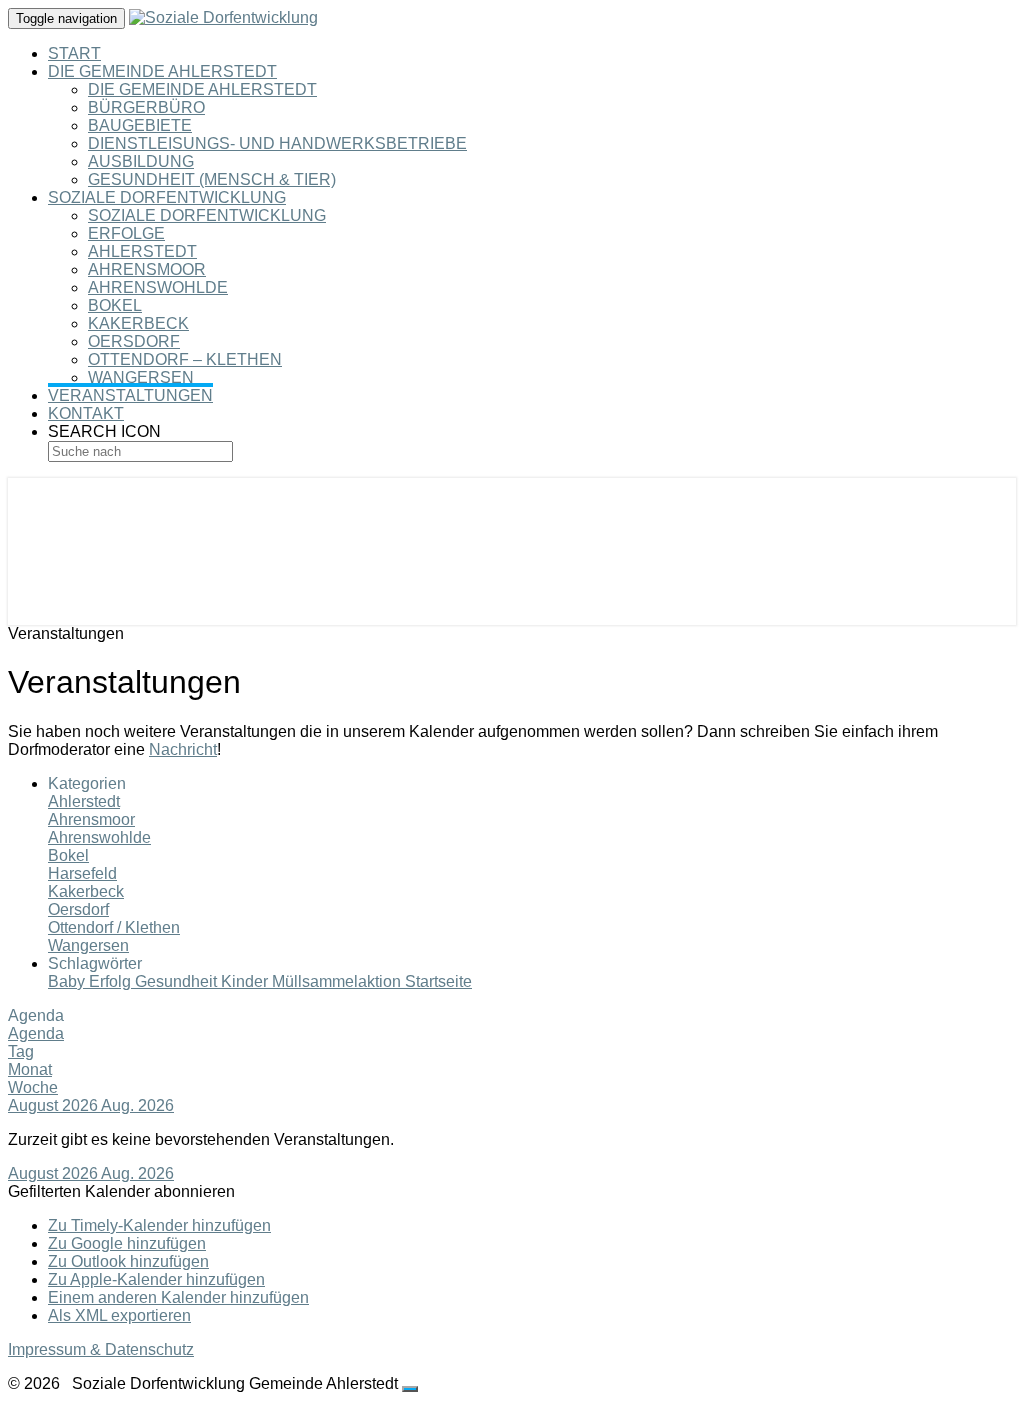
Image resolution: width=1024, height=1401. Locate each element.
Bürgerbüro (146, 107)
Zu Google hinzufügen (127, 1243)
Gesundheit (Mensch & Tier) (212, 179)
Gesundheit (178, 981)
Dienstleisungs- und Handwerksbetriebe (277, 143)
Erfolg (112, 981)
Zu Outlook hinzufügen (128, 1261)
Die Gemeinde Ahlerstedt (162, 71)
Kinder (246, 981)
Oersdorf (134, 341)
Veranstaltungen (130, 395)
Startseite (438, 981)
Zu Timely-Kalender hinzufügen (159, 1225)
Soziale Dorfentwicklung (167, 197)
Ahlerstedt (142, 251)
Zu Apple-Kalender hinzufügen (156, 1279)
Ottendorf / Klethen (114, 927)
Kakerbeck (138, 323)
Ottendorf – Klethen (185, 359)
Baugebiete (140, 125)
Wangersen (141, 377)
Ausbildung (141, 161)
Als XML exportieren (119, 1315)
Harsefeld (82, 873)
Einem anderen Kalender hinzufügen (178, 1297)
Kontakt (86, 413)
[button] (121, 1191)
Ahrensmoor (147, 269)
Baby (68, 981)
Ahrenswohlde (158, 287)
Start (74, 53)
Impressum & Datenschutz (101, 1349)
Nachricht (183, 749)
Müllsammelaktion (338, 981)
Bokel (115, 305)
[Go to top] (410, 1389)
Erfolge (126, 233)
